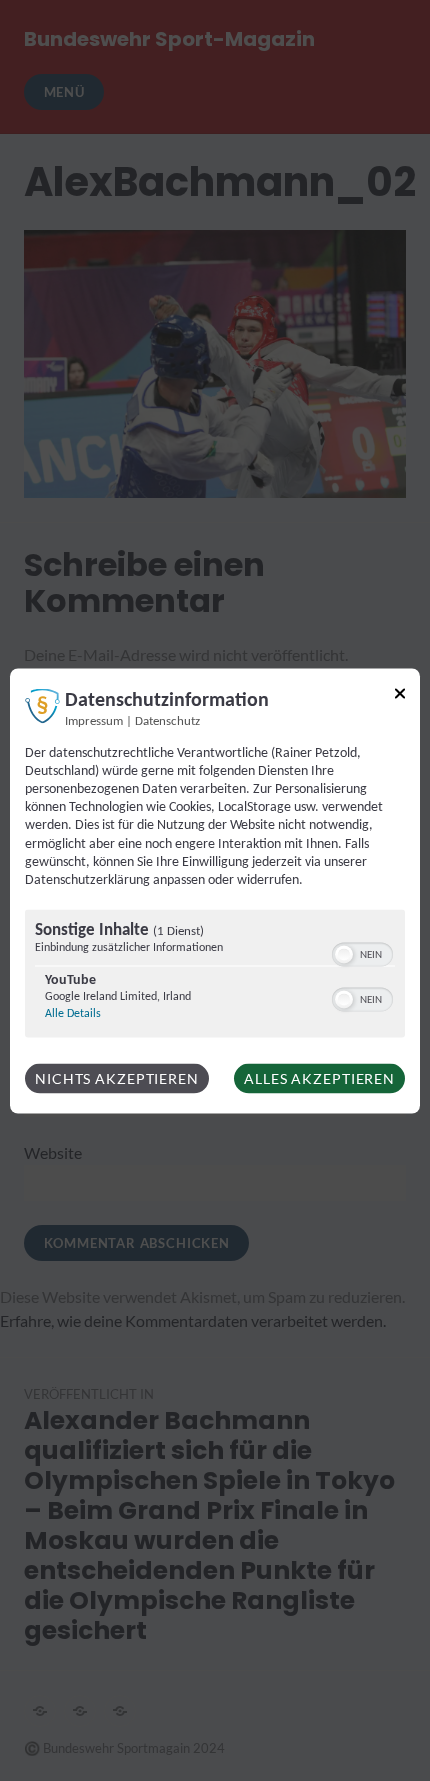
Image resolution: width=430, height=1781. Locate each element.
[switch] (362, 953)
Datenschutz (167, 721)
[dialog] (215, 890)
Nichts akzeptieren (117, 1078)
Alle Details (73, 1014)
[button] (344, 955)
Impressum (94, 721)
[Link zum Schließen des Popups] (400, 696)
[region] (215, 976)
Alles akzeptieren (319, 1078)
